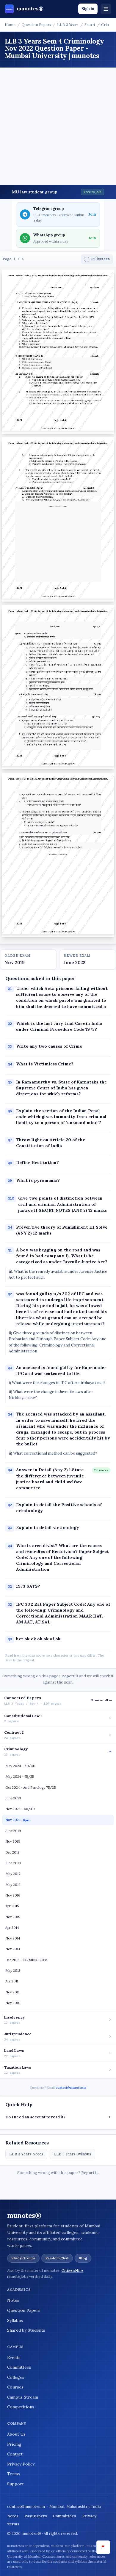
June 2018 (13, 1863)
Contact (15, 2454)
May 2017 (13, 1874)
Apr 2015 (12, 1906)
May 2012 (13, 1971)
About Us (16, 2434)
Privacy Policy (21, 2464)
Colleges (16, 2377)
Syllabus (15, 2320)
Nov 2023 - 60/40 (20, 1809)
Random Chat (57, 2258)
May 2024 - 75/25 (20, 1777)
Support (15, 2484)
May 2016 (13, 1885)
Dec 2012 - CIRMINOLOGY (27, 1960)
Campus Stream (23, 2397)
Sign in (88, 9)
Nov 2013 (13, 1949)
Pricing (14, 2444)
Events (14, 2357)
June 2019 (13, 1831)
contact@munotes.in (71, 2088)
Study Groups (23, 2258)
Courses (15, 2387)
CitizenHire (72, 2270)
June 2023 (13, 1798)
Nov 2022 (17, 1820)
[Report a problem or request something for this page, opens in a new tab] (103, 2547)
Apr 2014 (12, 1928)
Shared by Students (26, 2330)
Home (10, 25)
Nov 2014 (13, 1938)
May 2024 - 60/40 (20, 1766)
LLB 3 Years (68, 25)
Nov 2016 (13, 1895)
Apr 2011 (12, 1981)
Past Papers (36, 2516)
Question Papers (36, 25)
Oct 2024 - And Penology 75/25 (30, 1788)
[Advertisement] (58, 128)
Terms (14, 2474)
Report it (70, 1676)
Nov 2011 (12, 1992)
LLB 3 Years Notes (26, 2154)
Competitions (21, 2407)
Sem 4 (90, 25)
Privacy (89, 2516)
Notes (13, 2300)
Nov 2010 (13, 2003)
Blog (83, 2258)
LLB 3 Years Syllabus (72, 2154)
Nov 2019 (13, 1841)
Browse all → (101, 1700)
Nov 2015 (13, 1917)
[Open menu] (106, 9)
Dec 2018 (12, 1852)
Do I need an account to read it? (58, 2117)
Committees (19, 2367)
